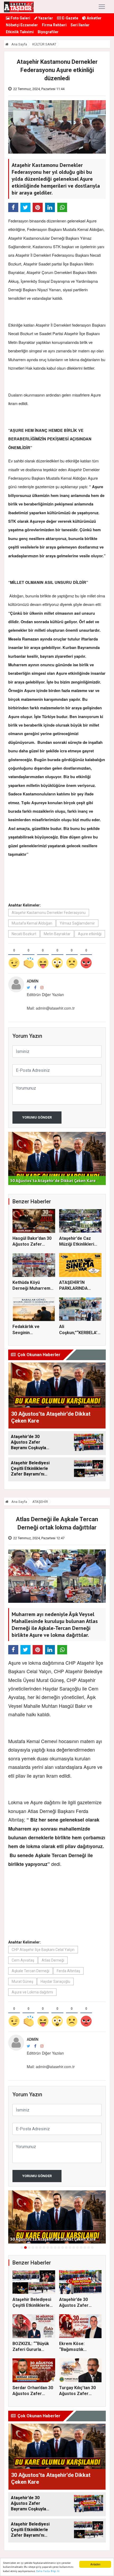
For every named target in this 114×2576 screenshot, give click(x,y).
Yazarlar (45, 18)
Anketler (94, 18)
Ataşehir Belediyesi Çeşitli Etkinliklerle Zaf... (32, 2305)
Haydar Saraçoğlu (55, 1981)
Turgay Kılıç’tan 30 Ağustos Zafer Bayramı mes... (77, 2394)
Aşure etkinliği (90, 934)
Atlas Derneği (53, 1960)
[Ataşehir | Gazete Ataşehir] (19, 7)
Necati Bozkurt (24, 934)
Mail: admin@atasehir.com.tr (51, 1008)
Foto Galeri (20, 18)
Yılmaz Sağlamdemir (77, 923)
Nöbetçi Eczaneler (22, 25)
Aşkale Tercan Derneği (30, 1971)
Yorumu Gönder (37, 1117)
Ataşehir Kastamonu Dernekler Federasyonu (49, 913)
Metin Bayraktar (57, 934)
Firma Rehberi (54, 25)
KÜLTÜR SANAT (44, 44)
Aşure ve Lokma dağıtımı (32, 1992)
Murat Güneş (22, 1981)
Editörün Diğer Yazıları (45, 994)
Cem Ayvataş (23, 1960)
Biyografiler (48, 32)
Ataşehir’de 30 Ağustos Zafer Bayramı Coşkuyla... (78, 2305)
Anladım (95, 2564)
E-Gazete (70, 18)
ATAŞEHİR (40, 1502)
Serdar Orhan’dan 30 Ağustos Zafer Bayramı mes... (33, 2394)
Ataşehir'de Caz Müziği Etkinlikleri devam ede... (77, 1244)
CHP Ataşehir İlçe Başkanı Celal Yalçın (43, 1950)
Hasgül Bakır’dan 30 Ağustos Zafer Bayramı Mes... (32, 1244)
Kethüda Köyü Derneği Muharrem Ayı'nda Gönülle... (31, 1288)
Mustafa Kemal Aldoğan (32, 923)
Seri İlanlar (80, 25)
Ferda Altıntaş (68, 1971)
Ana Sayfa (19, 44)
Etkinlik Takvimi (20, 32)
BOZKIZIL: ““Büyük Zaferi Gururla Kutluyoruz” (31, 2350)
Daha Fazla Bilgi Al (48, 2571)
